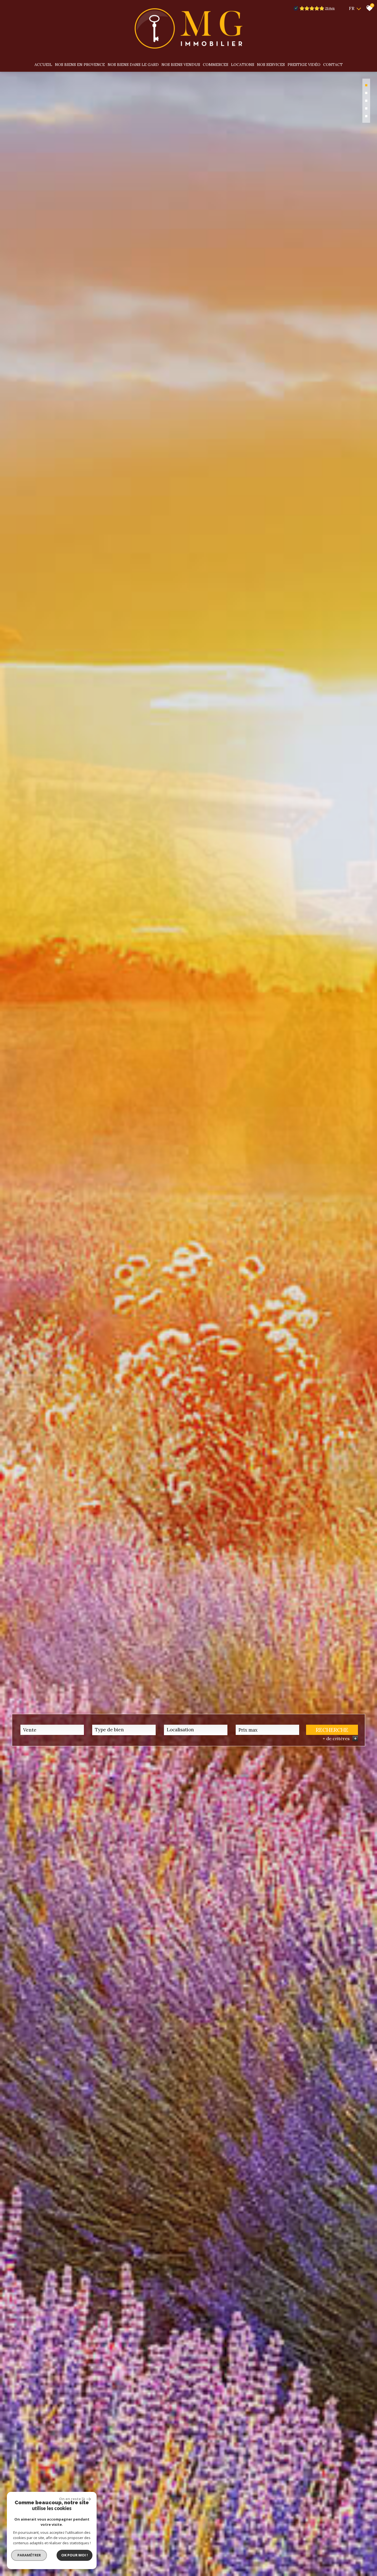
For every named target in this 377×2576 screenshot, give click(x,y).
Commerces (216, 65)
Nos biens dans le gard (133, 65)
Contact (333, 65)
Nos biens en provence (80, 65)
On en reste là (72, 2499)
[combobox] (52, 1730)
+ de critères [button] (340, 1738)
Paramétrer (29, 2555)
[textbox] (124, 1730)
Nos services (271, 65)
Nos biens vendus (181, 65)
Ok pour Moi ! (75, 2555)
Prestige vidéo (304, 65)
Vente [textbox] (30, 1730)
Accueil (43, 65)
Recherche (332, 1730)
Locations (243, 65)
